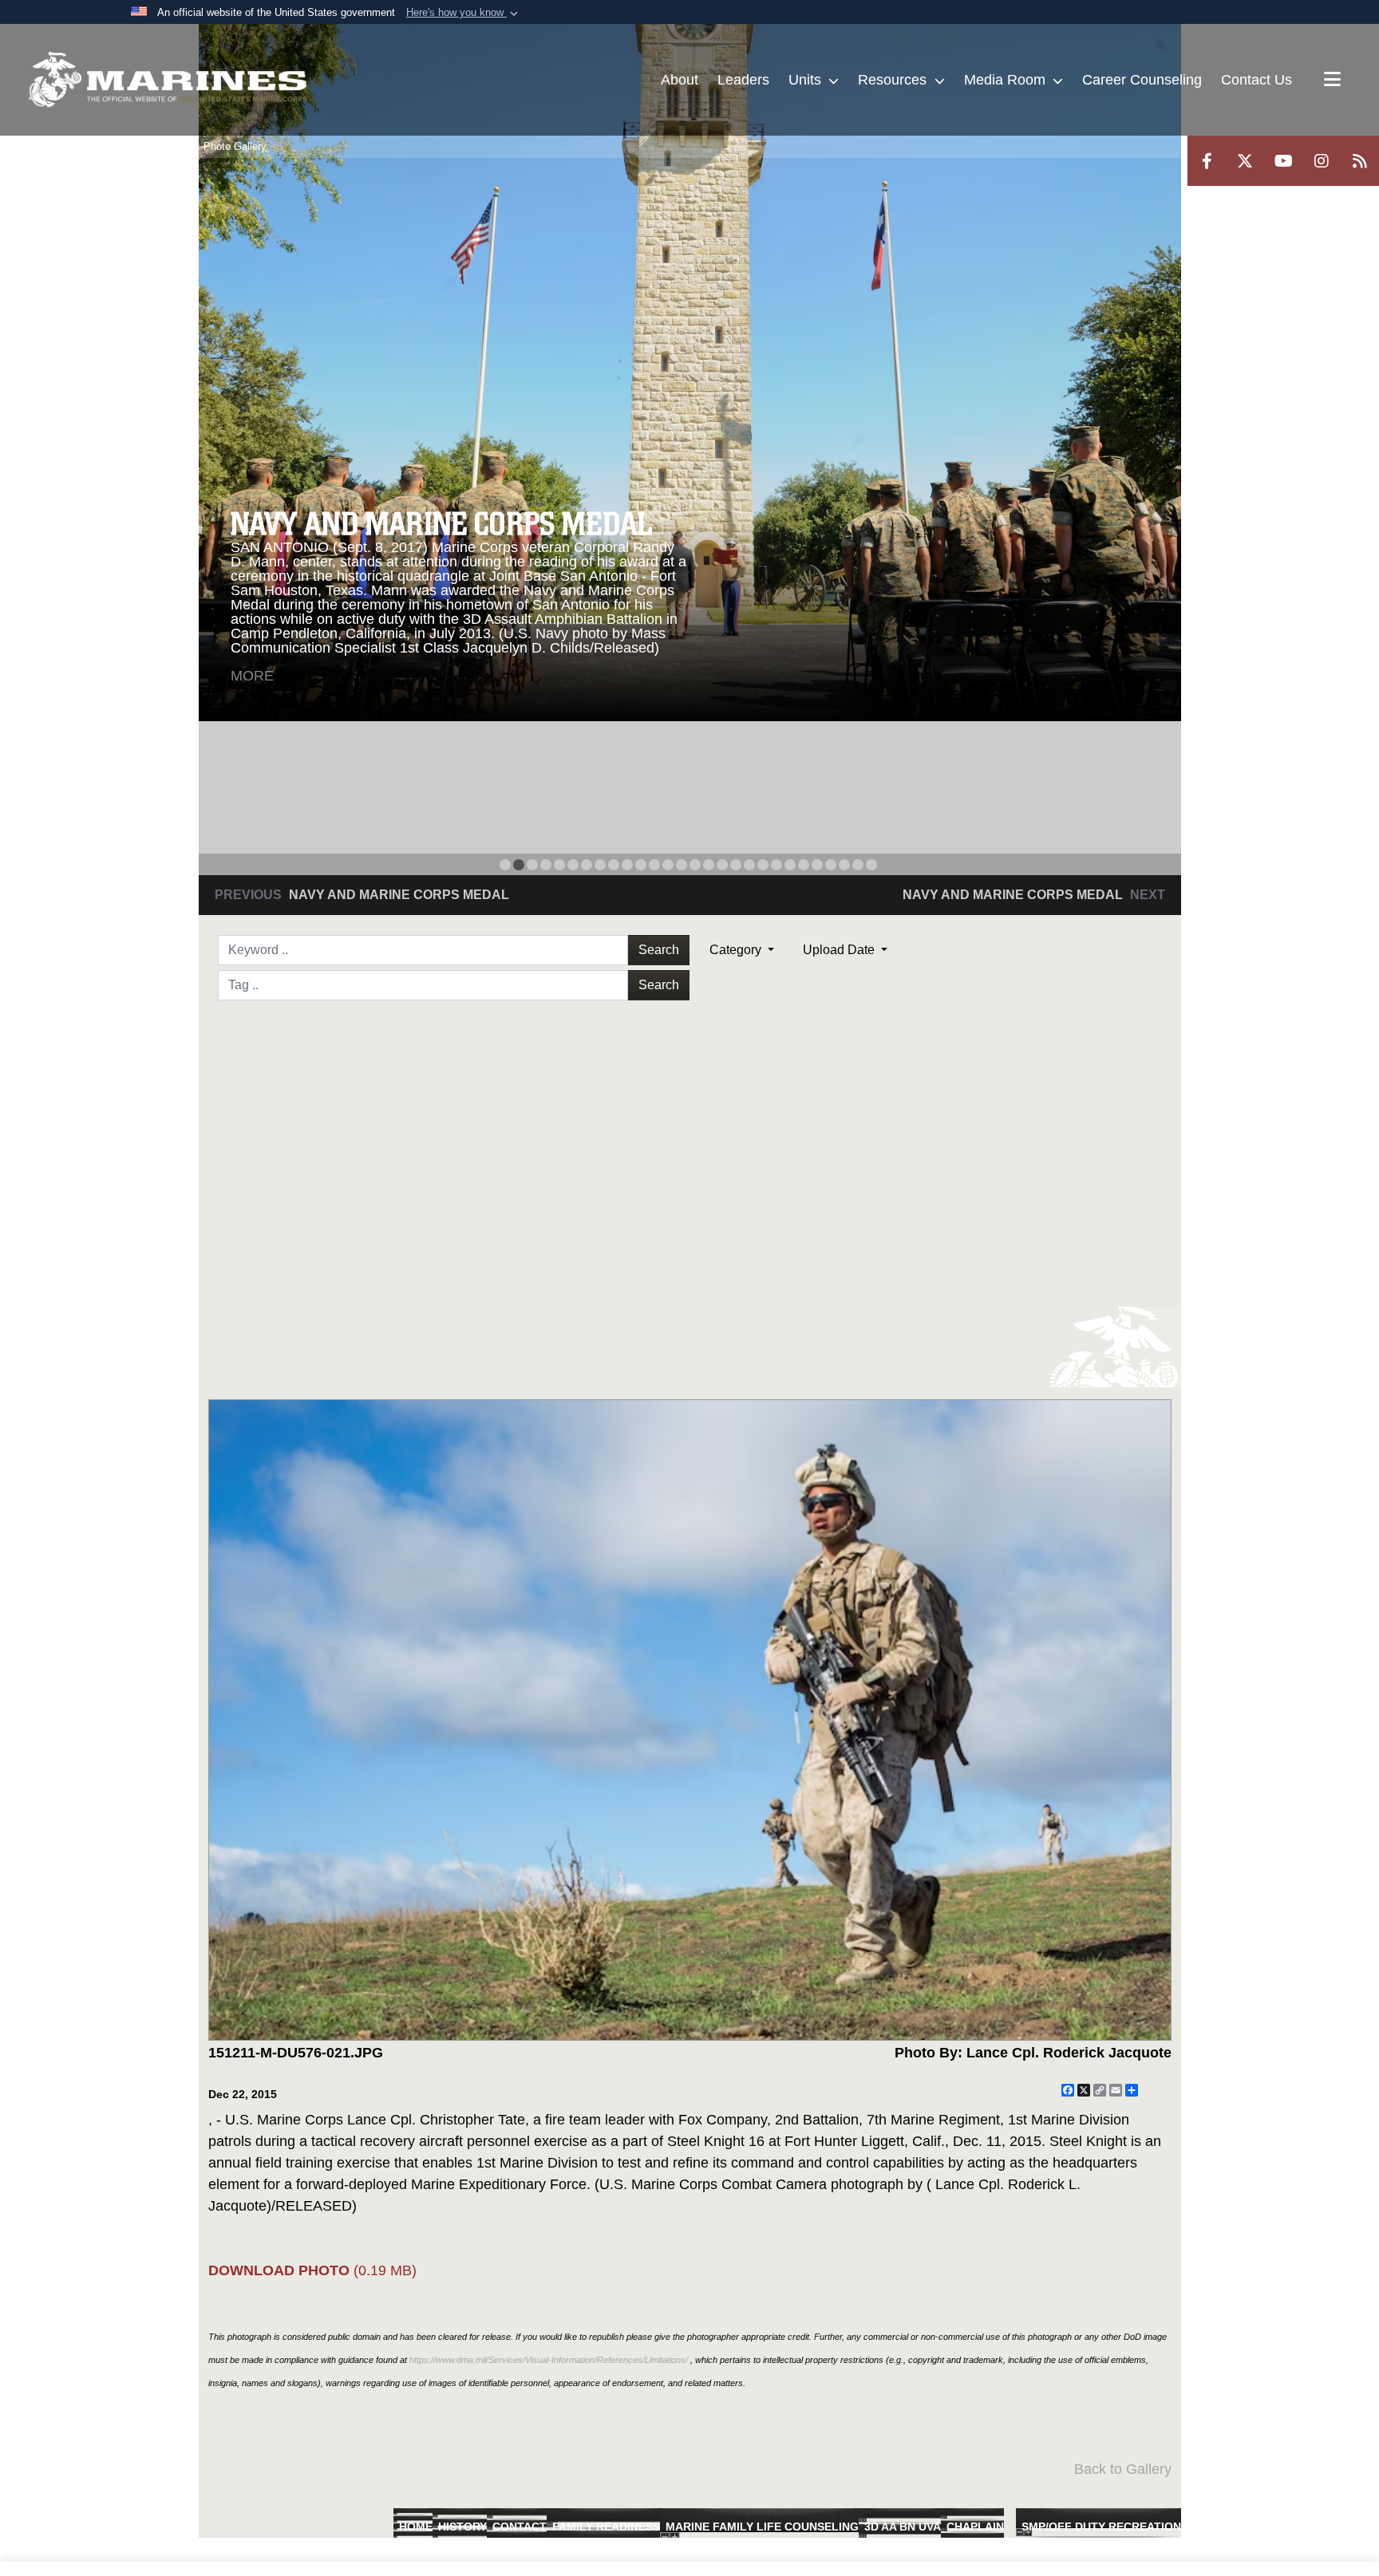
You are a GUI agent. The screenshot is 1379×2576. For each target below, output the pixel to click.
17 (722, 865)
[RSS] (1360, 161)
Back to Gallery (1123, 2469)
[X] (1245, 161)
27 (858, 865)
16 (709, 865)
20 (763, 865)
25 (831, 865)
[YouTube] (1283, 161)
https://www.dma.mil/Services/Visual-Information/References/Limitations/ (549, 2360)
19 (749, 865)
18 (736, 865)
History (462, 2527)
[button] (464, 13)
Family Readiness (606, 2527)
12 (654, 865)
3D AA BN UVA (903, 2527)
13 (668, 865)
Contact (520, 2527)
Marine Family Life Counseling (762, 2527)
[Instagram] (1322, 161)
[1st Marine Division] (168, 80)
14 (682, 865)
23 (804, 865)
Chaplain (975, 2527)
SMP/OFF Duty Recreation (1101, 2527)
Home (416, 2527)
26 (844, 865)
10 (627, 865)
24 (817, 865)
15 (695, 865)
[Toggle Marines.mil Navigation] (1332, 81)
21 (776, 865)
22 (790, 865)
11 (641, 865)
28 (871, 865)
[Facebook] (1207, 161)
